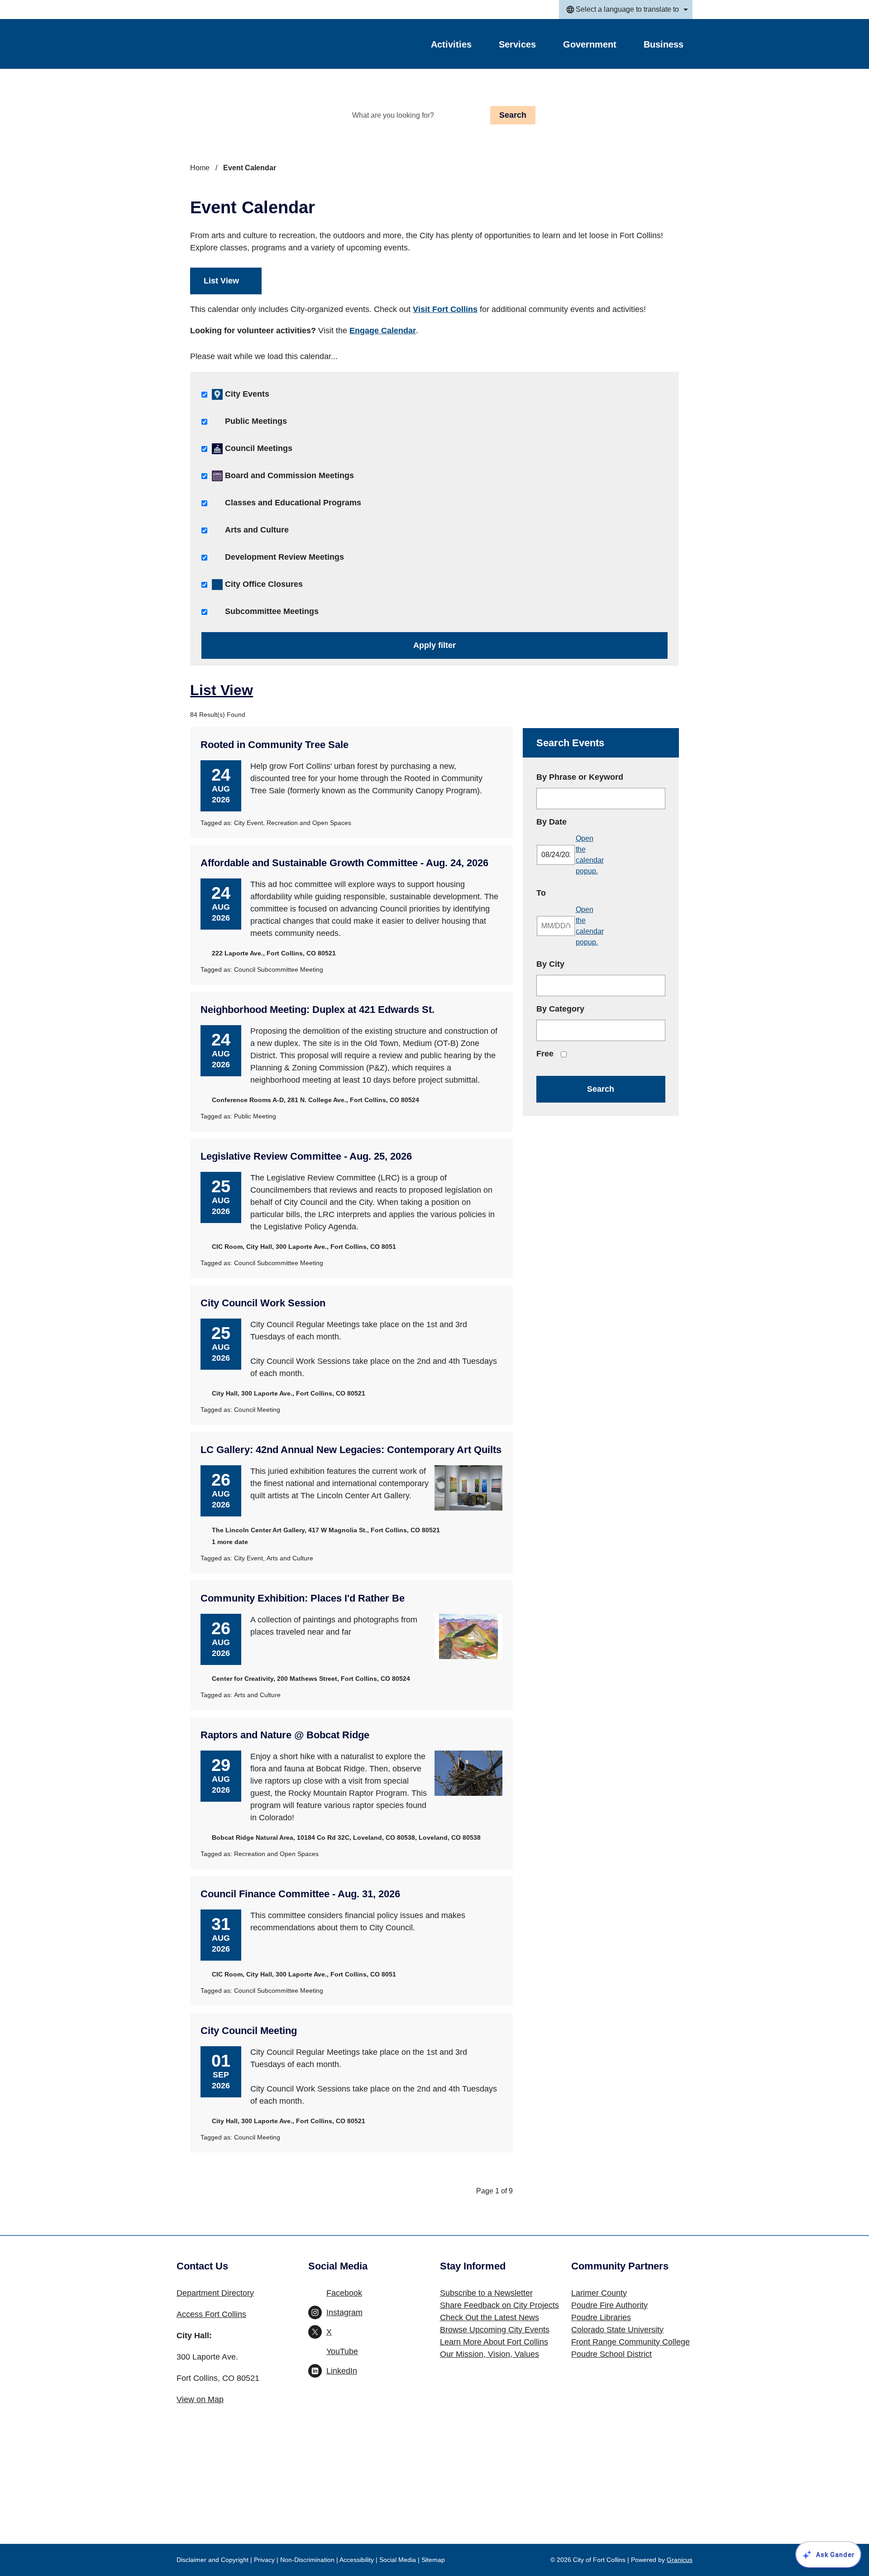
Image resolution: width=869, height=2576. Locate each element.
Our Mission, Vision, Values (489, 2354)
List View (221, 281)
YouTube (342, 2351)
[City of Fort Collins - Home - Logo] (232, 44)
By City (550, 964)
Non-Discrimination (307, 2560)
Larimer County (599, 2293)
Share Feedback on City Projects (499, 2305)
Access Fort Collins (211, 2314)
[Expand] (483, 46)
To (567, 893)
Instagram (344, 2312)
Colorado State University (617, 2330)
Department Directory (215, 2293)
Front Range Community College (630, 2342)
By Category (560, 1009)
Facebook (344, 2293)
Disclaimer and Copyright (212, 2560)
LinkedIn (342, 2371)
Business (664, 44)
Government (590, 44)
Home (200, 168)
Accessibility (357, 2560)
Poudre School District (611, 2354)
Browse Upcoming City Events (495, 2330)
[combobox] (626, 10)
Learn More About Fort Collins (494, 2342)
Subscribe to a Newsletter (486, 2293)
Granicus (680, 2560)
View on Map (200, 2399)
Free (545, 1054)
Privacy (264, 2560)
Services (517, 44)
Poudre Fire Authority (609, 2305)
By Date (577, 822)
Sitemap (433, 2560)
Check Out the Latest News (489, 2317)
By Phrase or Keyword (580, 777)
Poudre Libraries (601, 2317)
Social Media (398, 2560)
